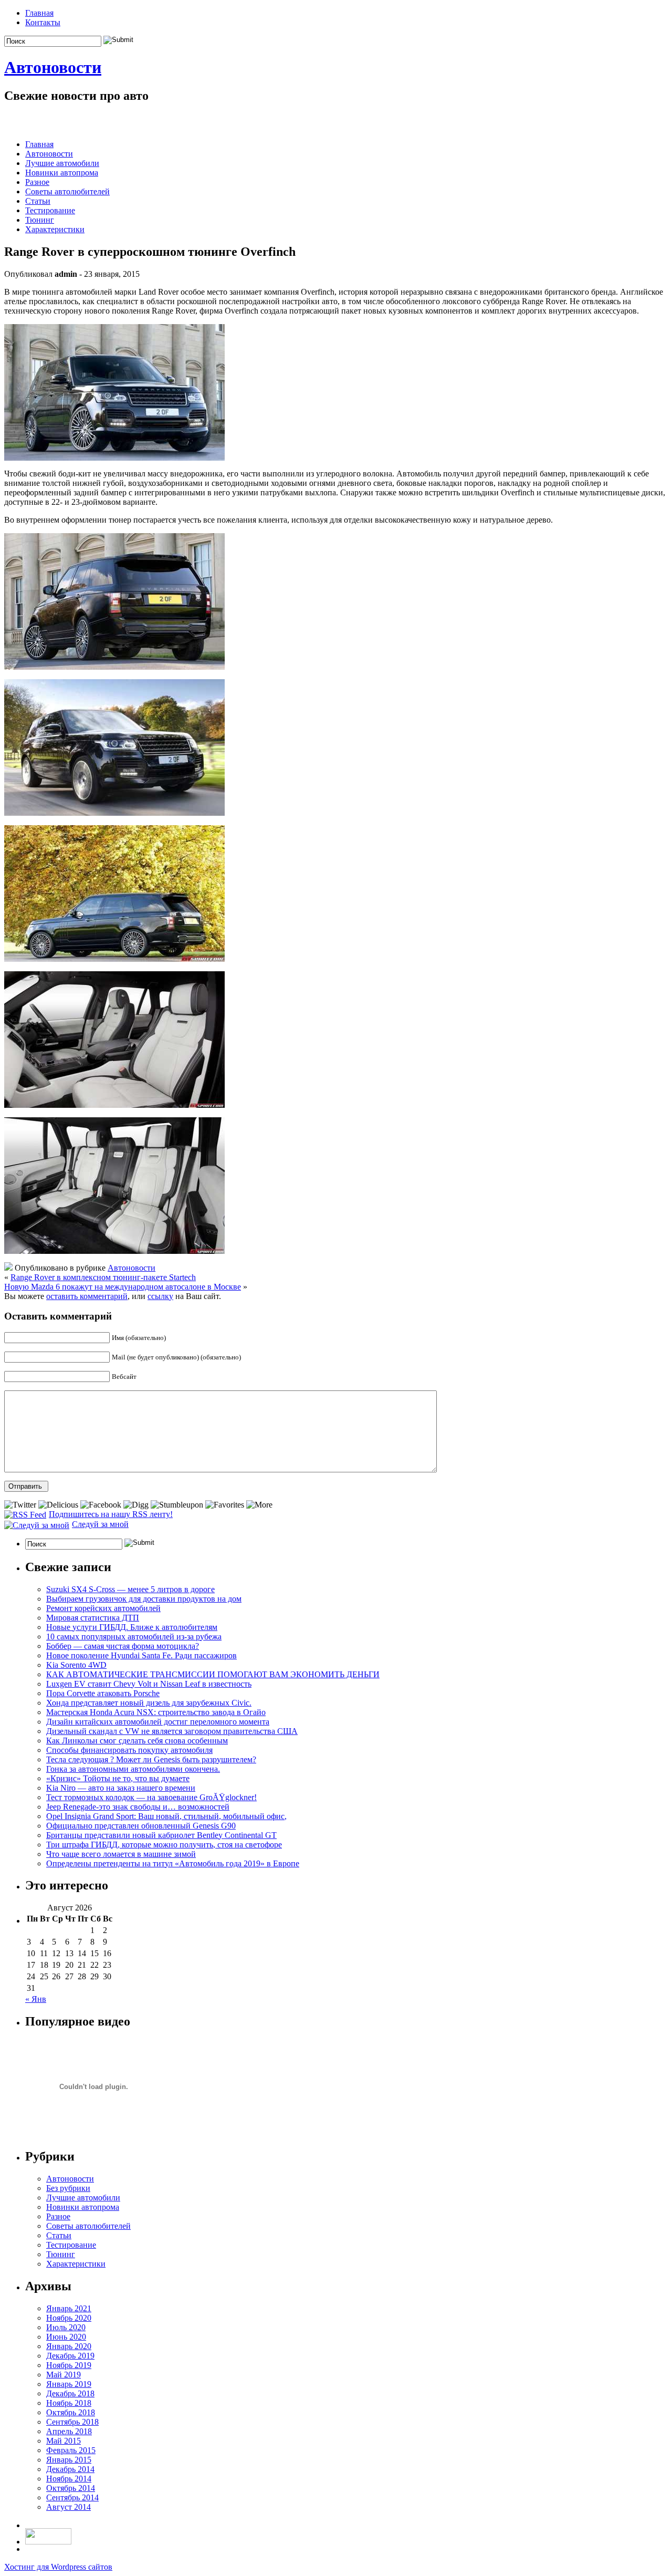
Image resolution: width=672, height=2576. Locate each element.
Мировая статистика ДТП (93, 1618)
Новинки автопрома (62, 173)
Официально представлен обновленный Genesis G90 (141, 1826)
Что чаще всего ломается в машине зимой (121, 1854)
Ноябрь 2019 (69, 2365)
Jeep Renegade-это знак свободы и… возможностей (138, 1807)
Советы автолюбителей (67, 191)
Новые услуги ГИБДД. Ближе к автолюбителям (132, 1627)
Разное (37, 182)
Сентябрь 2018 (72, 2422)
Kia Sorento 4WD (76, 1665)
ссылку (160, 1296)
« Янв (36, 1999)
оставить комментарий (87, 1296)
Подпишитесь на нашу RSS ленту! (111, 1514)
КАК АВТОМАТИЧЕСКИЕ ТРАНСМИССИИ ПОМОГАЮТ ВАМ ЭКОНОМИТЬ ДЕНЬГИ (213, 1674)
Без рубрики (68, 2188)
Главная (39, 13)
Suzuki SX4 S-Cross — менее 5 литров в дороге (130, 1589)
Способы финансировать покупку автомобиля (129, 1750)
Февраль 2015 (71, 2450)
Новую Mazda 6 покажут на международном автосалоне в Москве (123, 1287)
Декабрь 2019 (70, 2356)
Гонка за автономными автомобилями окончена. (133, 1769)
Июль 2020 (66, 2327)
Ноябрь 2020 (69, 2318)
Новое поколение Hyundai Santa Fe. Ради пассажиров (141, 1655)
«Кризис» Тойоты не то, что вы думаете (118, 1778)
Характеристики (55, 229)
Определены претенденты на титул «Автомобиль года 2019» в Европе (173, 1863)
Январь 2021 (69, 2308)
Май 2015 (64, 2441)
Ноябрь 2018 (69, 2403)
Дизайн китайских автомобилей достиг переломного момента (158, 1722)
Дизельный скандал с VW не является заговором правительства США (172, 1731)
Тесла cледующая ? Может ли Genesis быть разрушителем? (151, 1759)
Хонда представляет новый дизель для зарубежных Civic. (149, 1703)
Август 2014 (69, 2507)
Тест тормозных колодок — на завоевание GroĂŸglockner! (151, 1797)
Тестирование (50, 210)
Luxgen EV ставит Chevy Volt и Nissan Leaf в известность (149, 1684)
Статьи (38, 201)
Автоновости (53, 67)
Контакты (43, 22)
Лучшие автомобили (62, 163)
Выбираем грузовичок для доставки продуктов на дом (144, 1599)
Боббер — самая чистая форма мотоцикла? (123, 1646)
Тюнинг (40, 220)
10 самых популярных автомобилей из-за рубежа (134, 1637)
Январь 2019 (69, 2384)
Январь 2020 (69, 2346)
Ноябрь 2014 (69, 2479)
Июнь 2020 (66, 2337)
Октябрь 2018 (71, 2412)
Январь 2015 (69, 2460)
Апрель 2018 (69, 2431)
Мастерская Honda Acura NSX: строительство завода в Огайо (156, 1712)
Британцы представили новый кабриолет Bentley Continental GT (161, 1835)
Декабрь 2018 (70, 2393)
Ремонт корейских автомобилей (103, 1608)
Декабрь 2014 (70, 2469)
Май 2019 (64, 2375)
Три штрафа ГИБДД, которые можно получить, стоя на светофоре (164, 1845)
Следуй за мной (100, 1524)
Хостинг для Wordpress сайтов (58, 2567)
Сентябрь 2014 (72, 2497)
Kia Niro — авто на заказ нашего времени (121, 1788)
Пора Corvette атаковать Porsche (103, 1693)
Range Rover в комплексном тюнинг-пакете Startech (103, 1277)
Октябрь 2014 (71, 2488)
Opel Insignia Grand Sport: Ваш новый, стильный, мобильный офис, (166, 1816)
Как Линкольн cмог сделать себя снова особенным (137, 1741)
